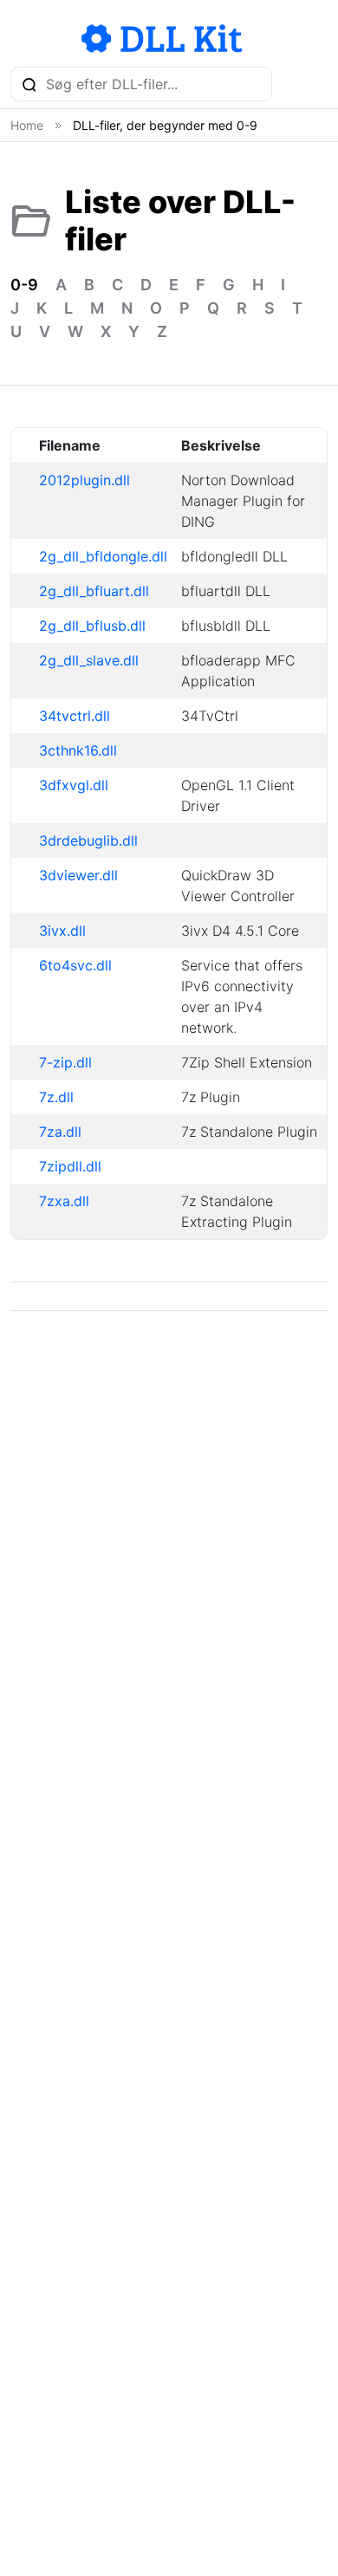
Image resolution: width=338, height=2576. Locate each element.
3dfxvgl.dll (74, 785)
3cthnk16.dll (78, 750)
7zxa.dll (64, 1201)
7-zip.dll (65, 1062)
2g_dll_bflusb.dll (92, 626)
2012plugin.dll (84, 480)
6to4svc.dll (75, 965)
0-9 (24, 285)
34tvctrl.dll (75, 716)
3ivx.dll (62, 931)
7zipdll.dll (70, 1166)
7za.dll (60, 1132)
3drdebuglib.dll (88, 840)
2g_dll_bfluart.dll (94, 591)
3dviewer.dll (78, 875)
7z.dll (56, 1097)
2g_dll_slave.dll (89, 660)
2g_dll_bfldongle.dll (103, 556)
